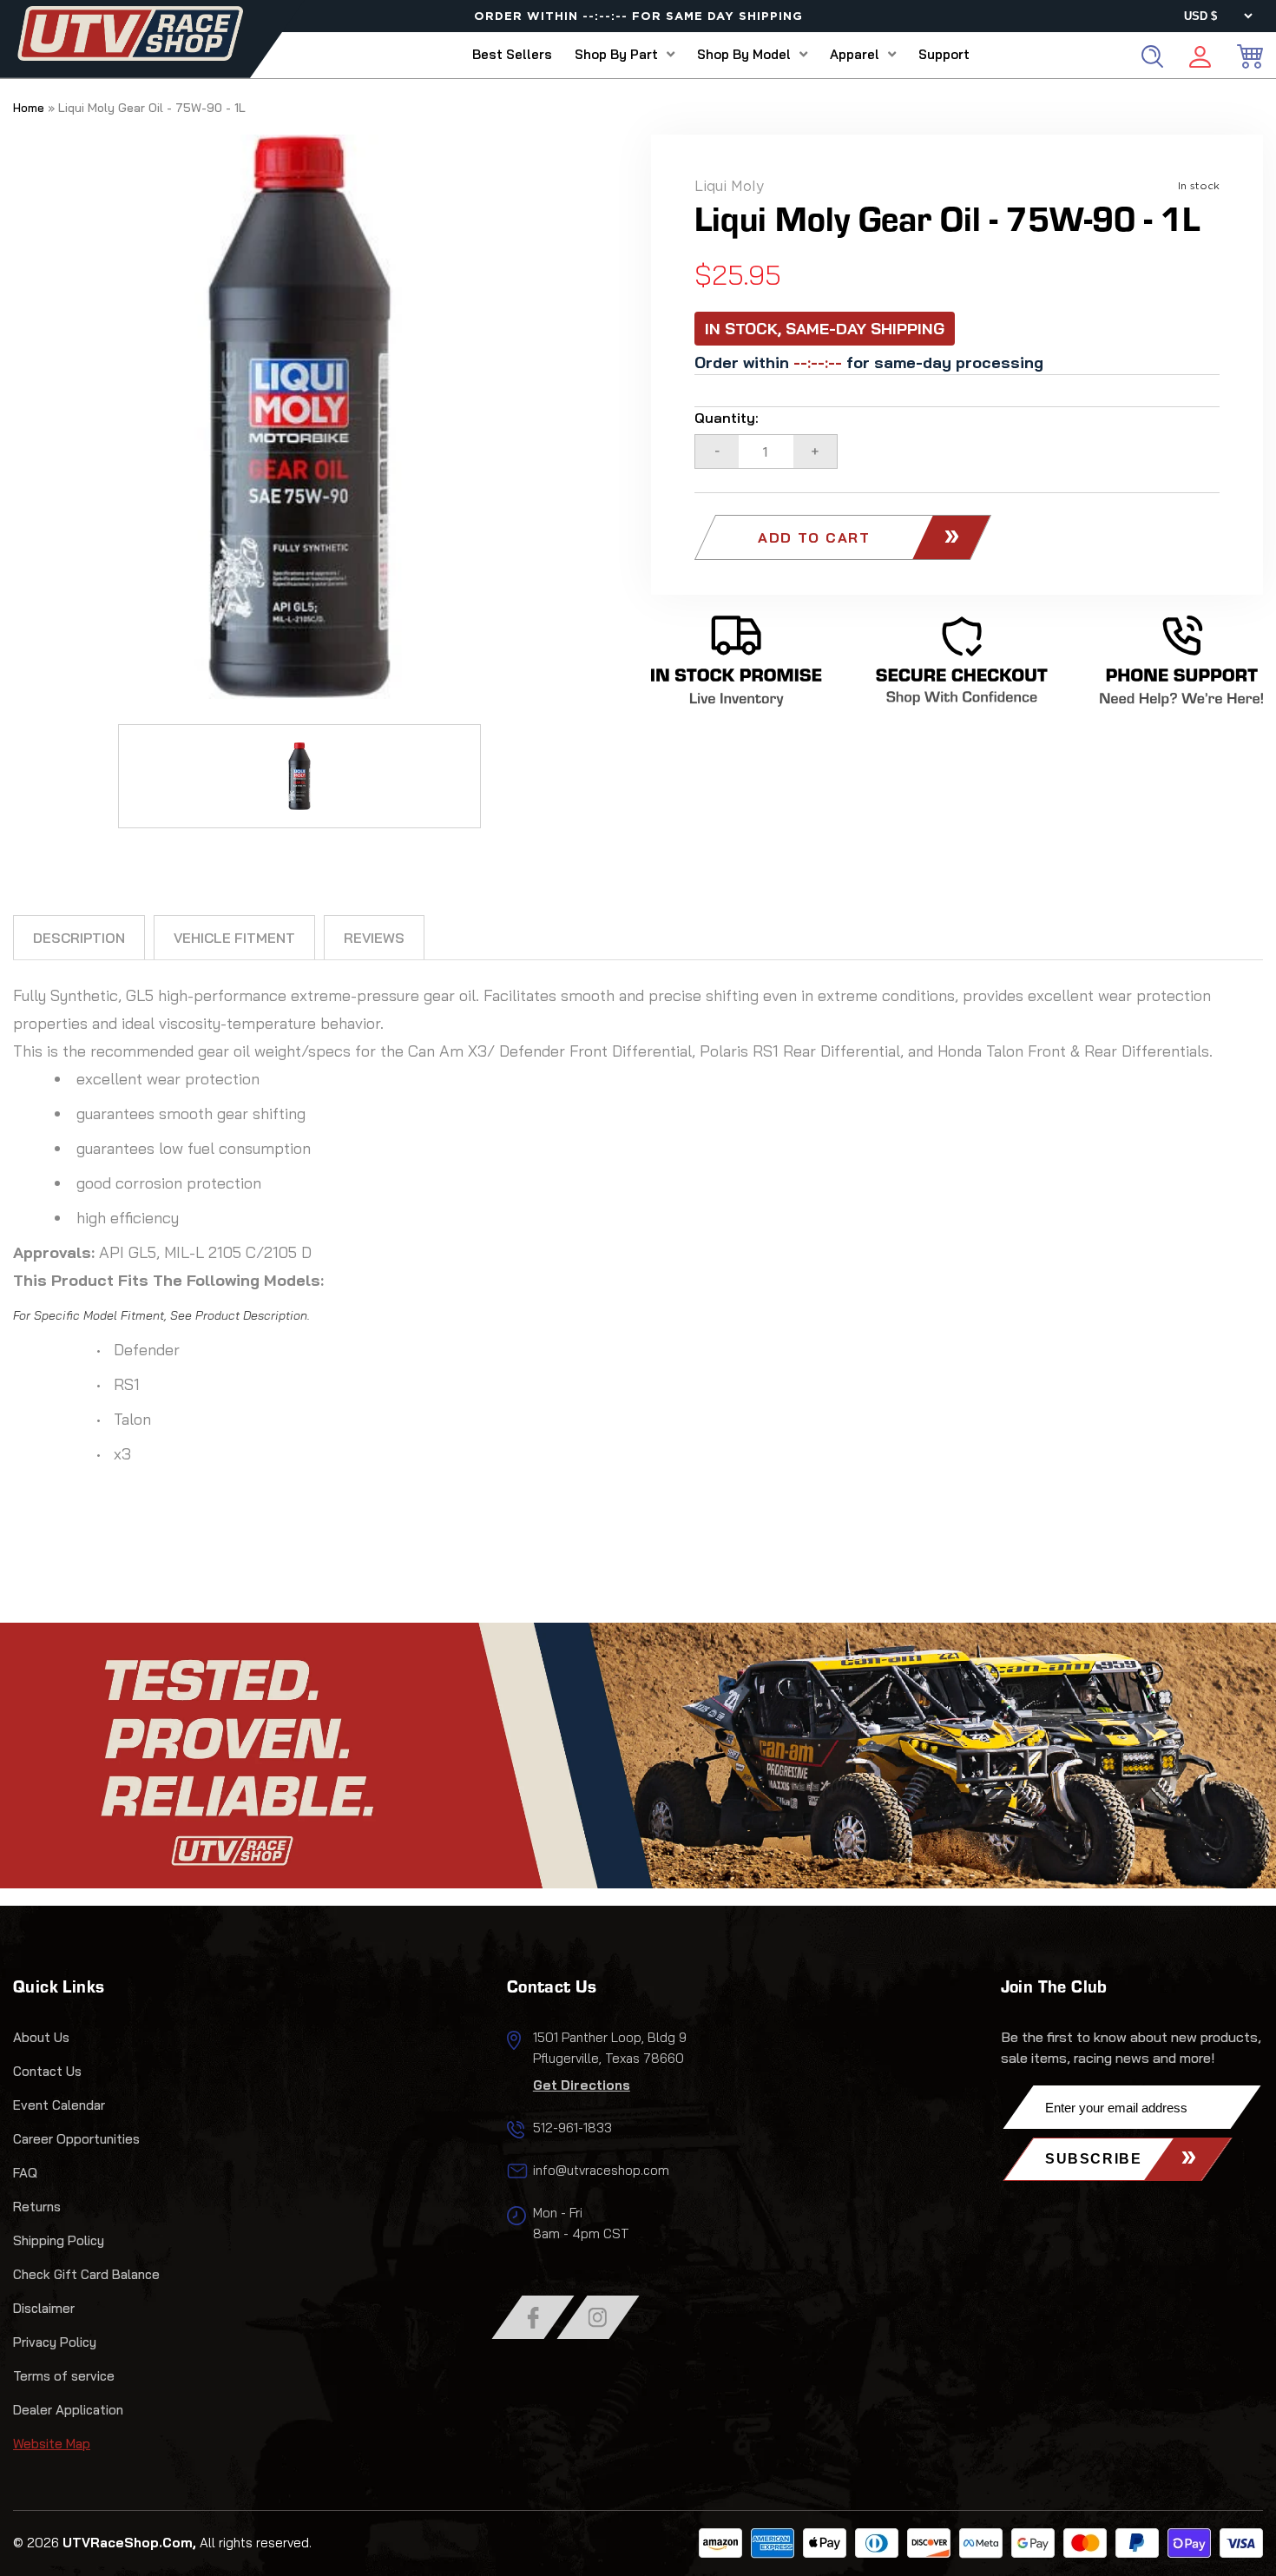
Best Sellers (512, 54)
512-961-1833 (572, 2128)
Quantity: (727, 418)
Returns (37, 2207)
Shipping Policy (59, 2240)
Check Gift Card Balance (86, 2274)
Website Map (52, 2444)
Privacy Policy (55, 2342)
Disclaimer (44, 2308)
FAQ (25, 2173)
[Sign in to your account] (1200, 59)
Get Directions (582, 2085)
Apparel (855, 54)
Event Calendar (59, 2105)
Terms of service (64, 2376)
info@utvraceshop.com (601, 2170)
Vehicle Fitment (234, 938)
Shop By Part (616, 54)
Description (79, 938)
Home (29, 108)
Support (944, 54)
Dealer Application (68, 2410)
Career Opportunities (76, 2139)
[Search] (1152, 56)
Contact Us (47, 2071)
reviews (374, 938)
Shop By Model (744, 54)
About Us (41, 2037)
